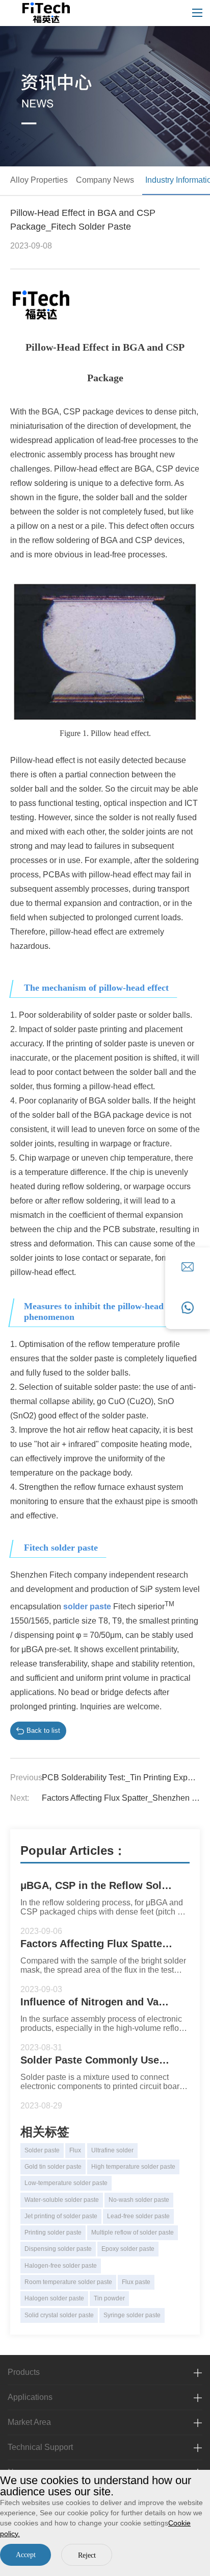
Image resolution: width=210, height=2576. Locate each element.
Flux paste (136, 2282)
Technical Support (40, 2447)
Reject (87, 2555)
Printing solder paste (53, 2232)
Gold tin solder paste (53, 2167)
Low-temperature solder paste (66, 2183)
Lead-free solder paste (138, 2216)
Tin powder (109, 2298)
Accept (26, 2555)
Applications (30, 2397)
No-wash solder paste (139, 2200)
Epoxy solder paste (128, 2249)
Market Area (29, 2422)
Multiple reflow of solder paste (133, 2232)
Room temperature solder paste (68, 2282)
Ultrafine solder (112, 2150)
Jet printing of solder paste (61, 2216)
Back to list (43, 1731)
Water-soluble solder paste (62, 2200)
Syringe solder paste (132, 2315)
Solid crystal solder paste (59, 2315)
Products (24, 2372)
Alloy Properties (39, 180)
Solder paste (42, 2150)
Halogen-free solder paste (61, 2266)
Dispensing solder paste (58, 2249)
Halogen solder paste (54, 2298)
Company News (105, 180)
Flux (75, 2150)
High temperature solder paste (133, 2167)
